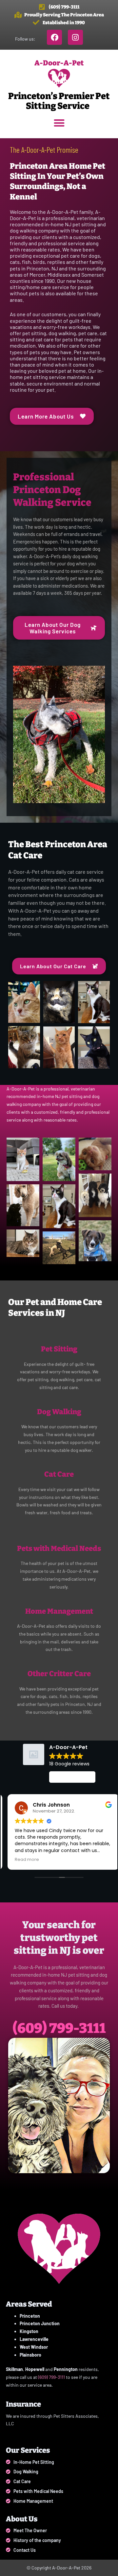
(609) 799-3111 (59, 2028)
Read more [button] (23, 1859)
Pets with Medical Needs (59, 1548)
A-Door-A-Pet (59, 63)
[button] (59, 123)
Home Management (59, 1611)
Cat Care (59, 1474)
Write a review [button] (72, 1777)
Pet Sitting (59, 1349)
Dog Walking (59, 1412)
